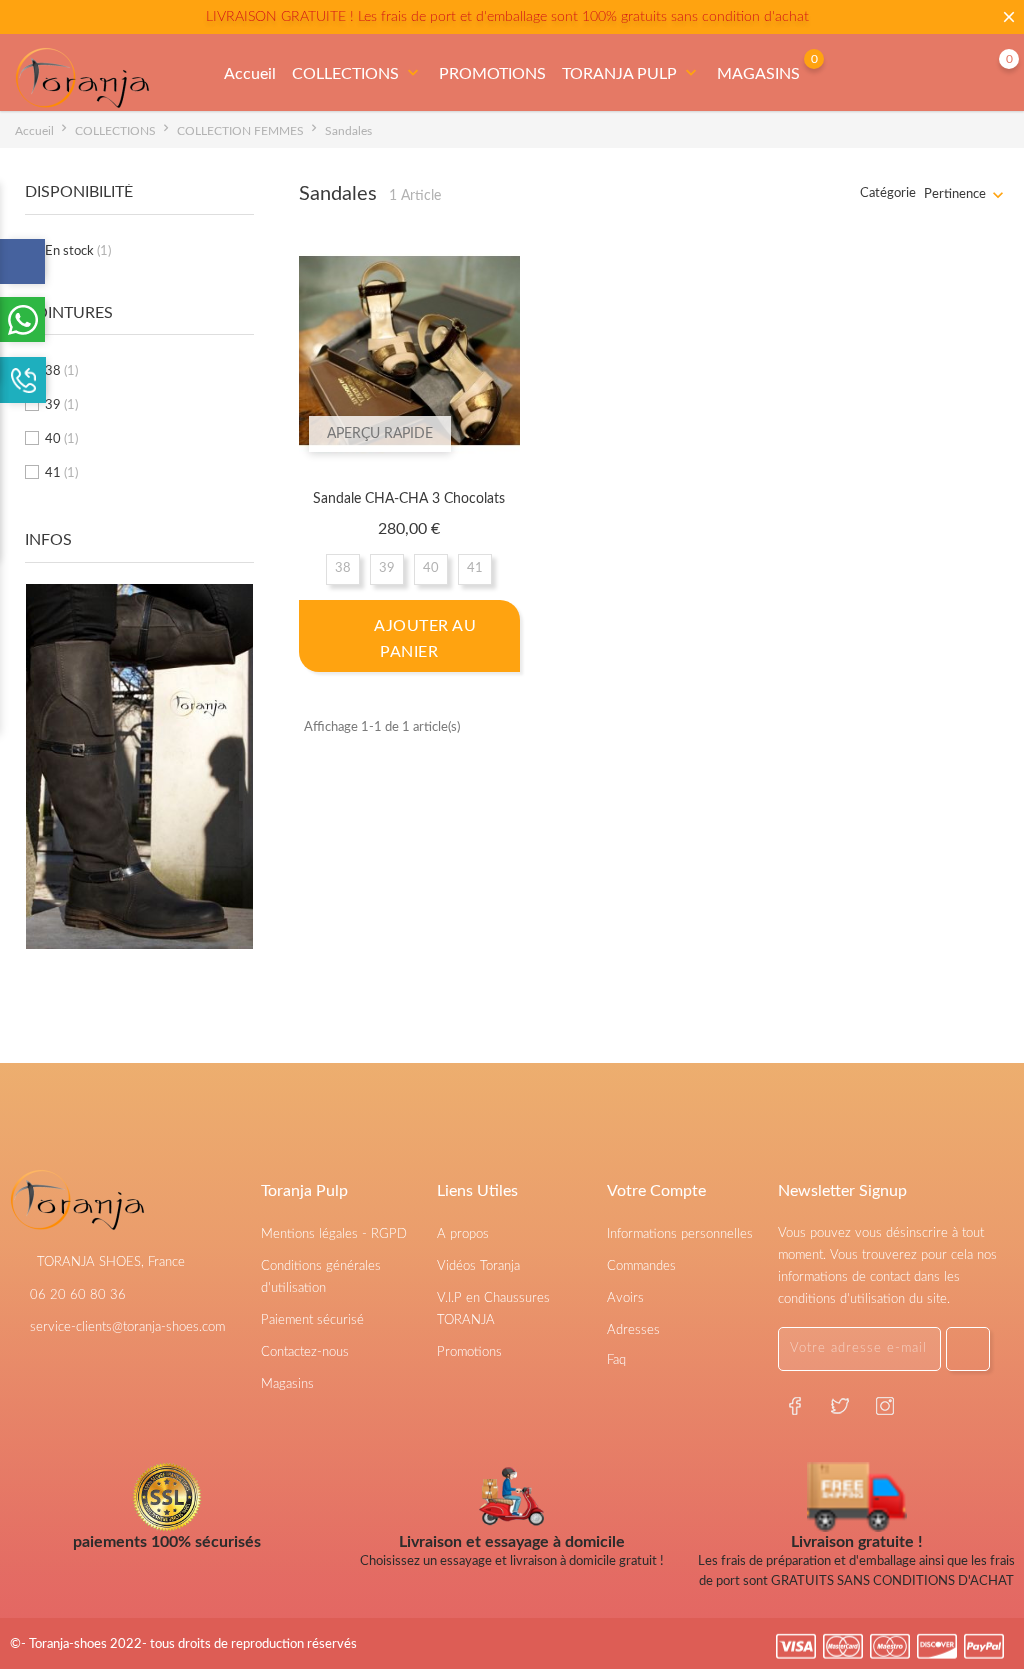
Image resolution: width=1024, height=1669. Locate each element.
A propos (463, 1234)
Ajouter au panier (423, 639)
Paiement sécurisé (312, 1320)
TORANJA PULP (631, 73)
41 (61, 473)
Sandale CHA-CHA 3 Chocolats (409, 499)
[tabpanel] (139, 808)
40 (61, 439)
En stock (78, 251)
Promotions (469, 1352)
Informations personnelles (680, 1234)
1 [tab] (241, 786)
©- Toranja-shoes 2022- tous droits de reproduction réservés (183, 1644)
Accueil (250, 74)
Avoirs (625, 1298)
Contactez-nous (305, 1352)
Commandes (641, 1266)
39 (61, 405)
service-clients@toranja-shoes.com (127, 1327)
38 (61, 371)
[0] (989, 74)
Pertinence (955, 194)
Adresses (633, 1330)
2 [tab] (241, 823)
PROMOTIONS (492, 74)
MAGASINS (758, 74)
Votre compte (656, 1191)
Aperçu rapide (380, 434)
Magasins (287, 1384)
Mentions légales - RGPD (334, 1234)
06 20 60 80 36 (78, 1295)
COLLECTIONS (357, 73)
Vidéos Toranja (478, 1266)
